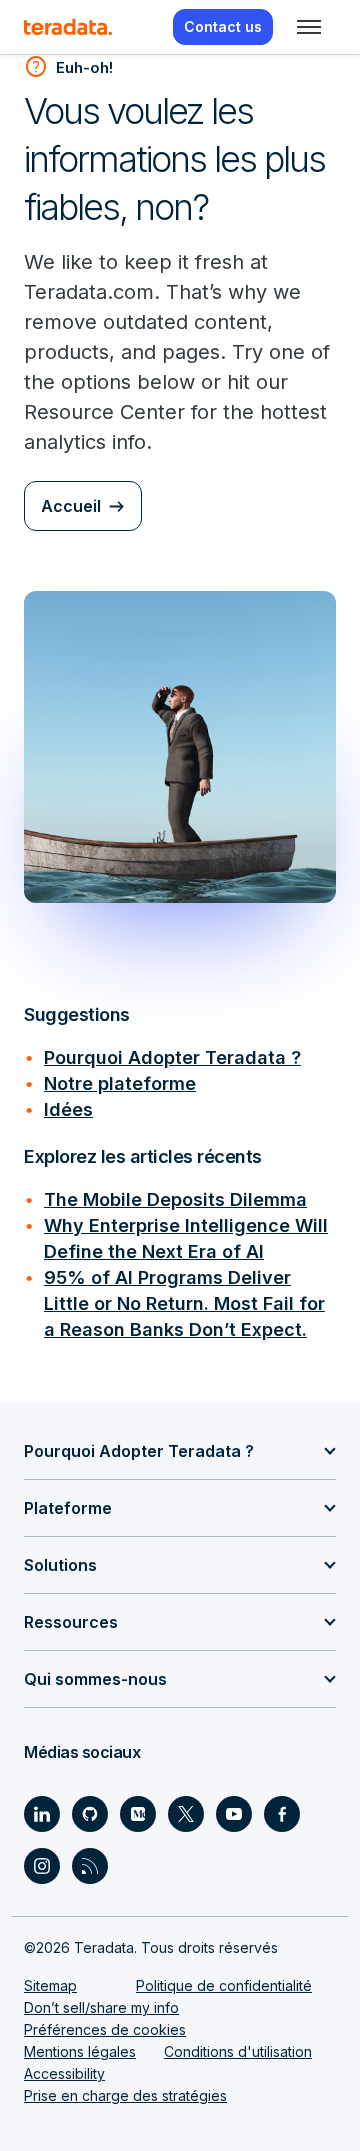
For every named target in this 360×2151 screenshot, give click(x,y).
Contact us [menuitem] (223, 26)
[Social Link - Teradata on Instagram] (42, 1866)
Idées (68, 1109)
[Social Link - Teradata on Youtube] (234, 1814)
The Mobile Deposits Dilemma (175, 1199)
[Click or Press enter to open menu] (309, 27)
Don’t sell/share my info (101, 2007)
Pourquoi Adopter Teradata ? (172, 1057)
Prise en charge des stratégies (125, 2095)
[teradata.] (68, 27)
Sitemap (50, 1985)
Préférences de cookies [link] (105, 2029)
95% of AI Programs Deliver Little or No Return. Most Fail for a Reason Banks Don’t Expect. (184, 1303)
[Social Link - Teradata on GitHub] (90, 1814)
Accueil (71, 506)
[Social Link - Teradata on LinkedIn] (42, 1814)
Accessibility (64, 2073)
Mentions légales (80, 2051)
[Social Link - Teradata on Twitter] (186, 1814)
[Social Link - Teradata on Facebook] (282, 1814)
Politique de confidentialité (224, 1985)
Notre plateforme (120, 1083)
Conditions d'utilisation (238, 2051)
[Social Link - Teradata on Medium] (138, 1814)
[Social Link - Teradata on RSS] (90, 1866)
